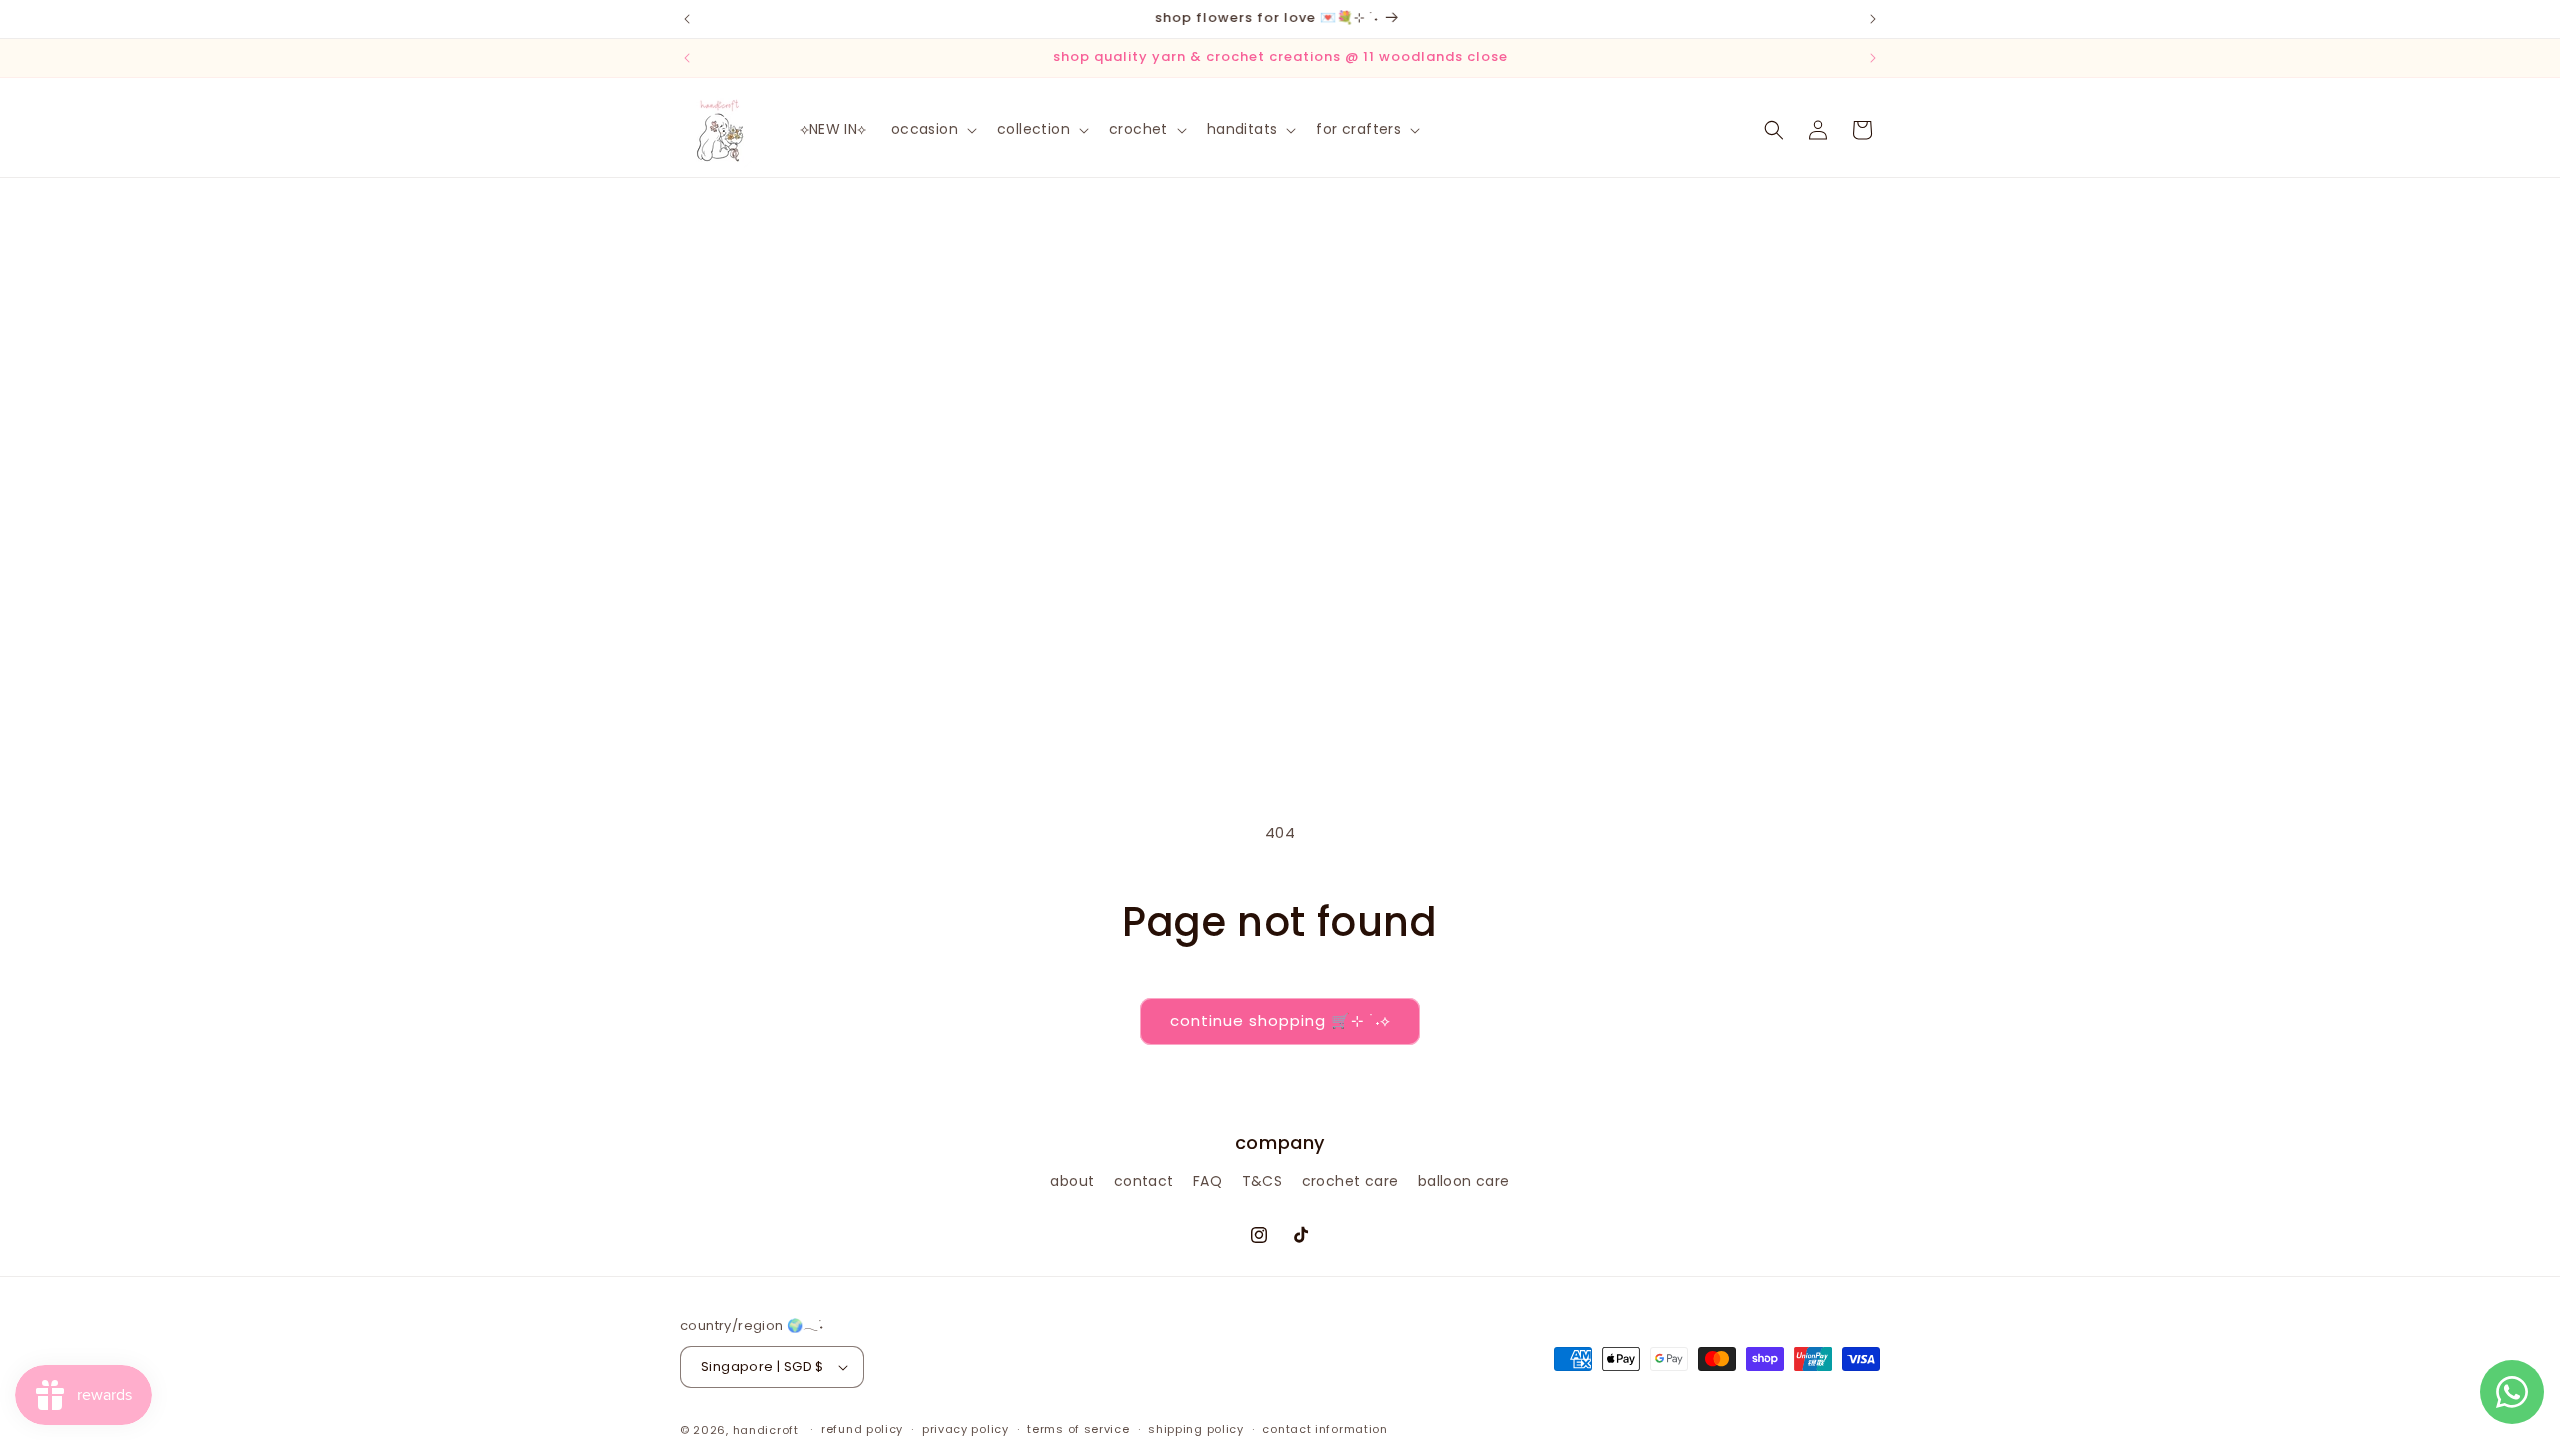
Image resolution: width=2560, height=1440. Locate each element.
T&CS (1262, 1181)
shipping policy (1196, 1429)
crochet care (1350, 1181)
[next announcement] (1873, 19)
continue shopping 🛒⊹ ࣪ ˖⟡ (1280, 1020)
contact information (1324, 1429)
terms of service (1078, 1429)
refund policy (862, 1429)
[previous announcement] (687, 19)
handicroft (766, 1430)
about (1072, 1181)
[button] (932, 129)
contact (1144, 1181)
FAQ (1207, 1181)
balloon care (1464, 1181)
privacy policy (965, 1429)
